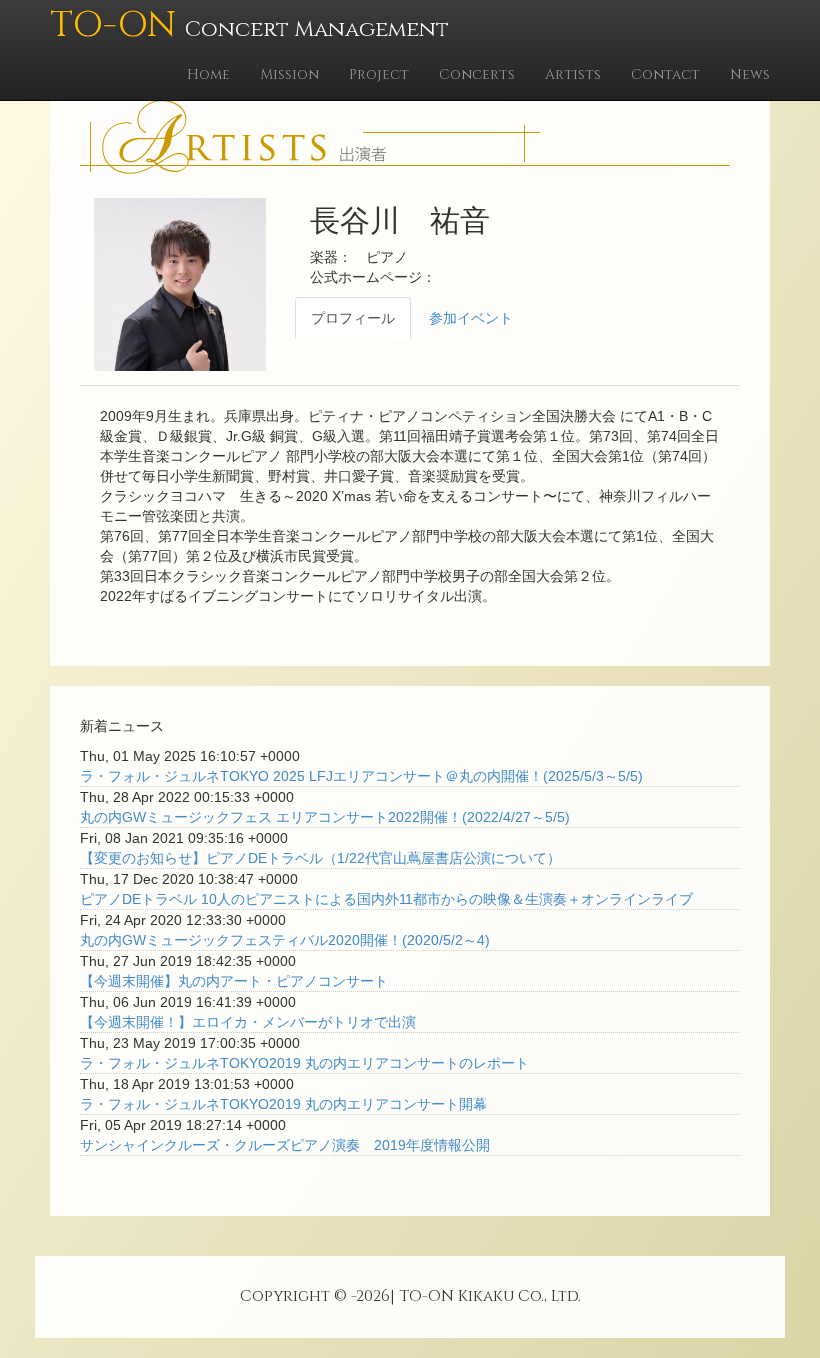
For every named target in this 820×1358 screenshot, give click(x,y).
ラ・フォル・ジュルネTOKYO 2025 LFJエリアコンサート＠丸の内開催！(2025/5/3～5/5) (361, 776)
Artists (573, 74)
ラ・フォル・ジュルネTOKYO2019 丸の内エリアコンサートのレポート (304, 1063)
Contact (665, 74)
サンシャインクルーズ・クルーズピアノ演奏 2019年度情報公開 (285, 1145)
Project (379, 74)
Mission (289, 74)
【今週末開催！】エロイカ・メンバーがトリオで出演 (248, 1022)
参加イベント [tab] (471, 318)
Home (208, 74)
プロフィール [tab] (353, 318)
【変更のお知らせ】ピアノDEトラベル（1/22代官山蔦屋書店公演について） (320, 858)
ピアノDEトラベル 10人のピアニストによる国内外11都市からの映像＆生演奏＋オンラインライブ (386, 899)
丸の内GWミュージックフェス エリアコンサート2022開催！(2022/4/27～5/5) (325, 817)
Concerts (477, 74)
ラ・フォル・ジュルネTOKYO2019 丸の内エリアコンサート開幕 (283, 1104)
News (750, 74)
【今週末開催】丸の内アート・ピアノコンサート (234, 981)
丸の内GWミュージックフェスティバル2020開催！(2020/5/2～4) (285, 940)
